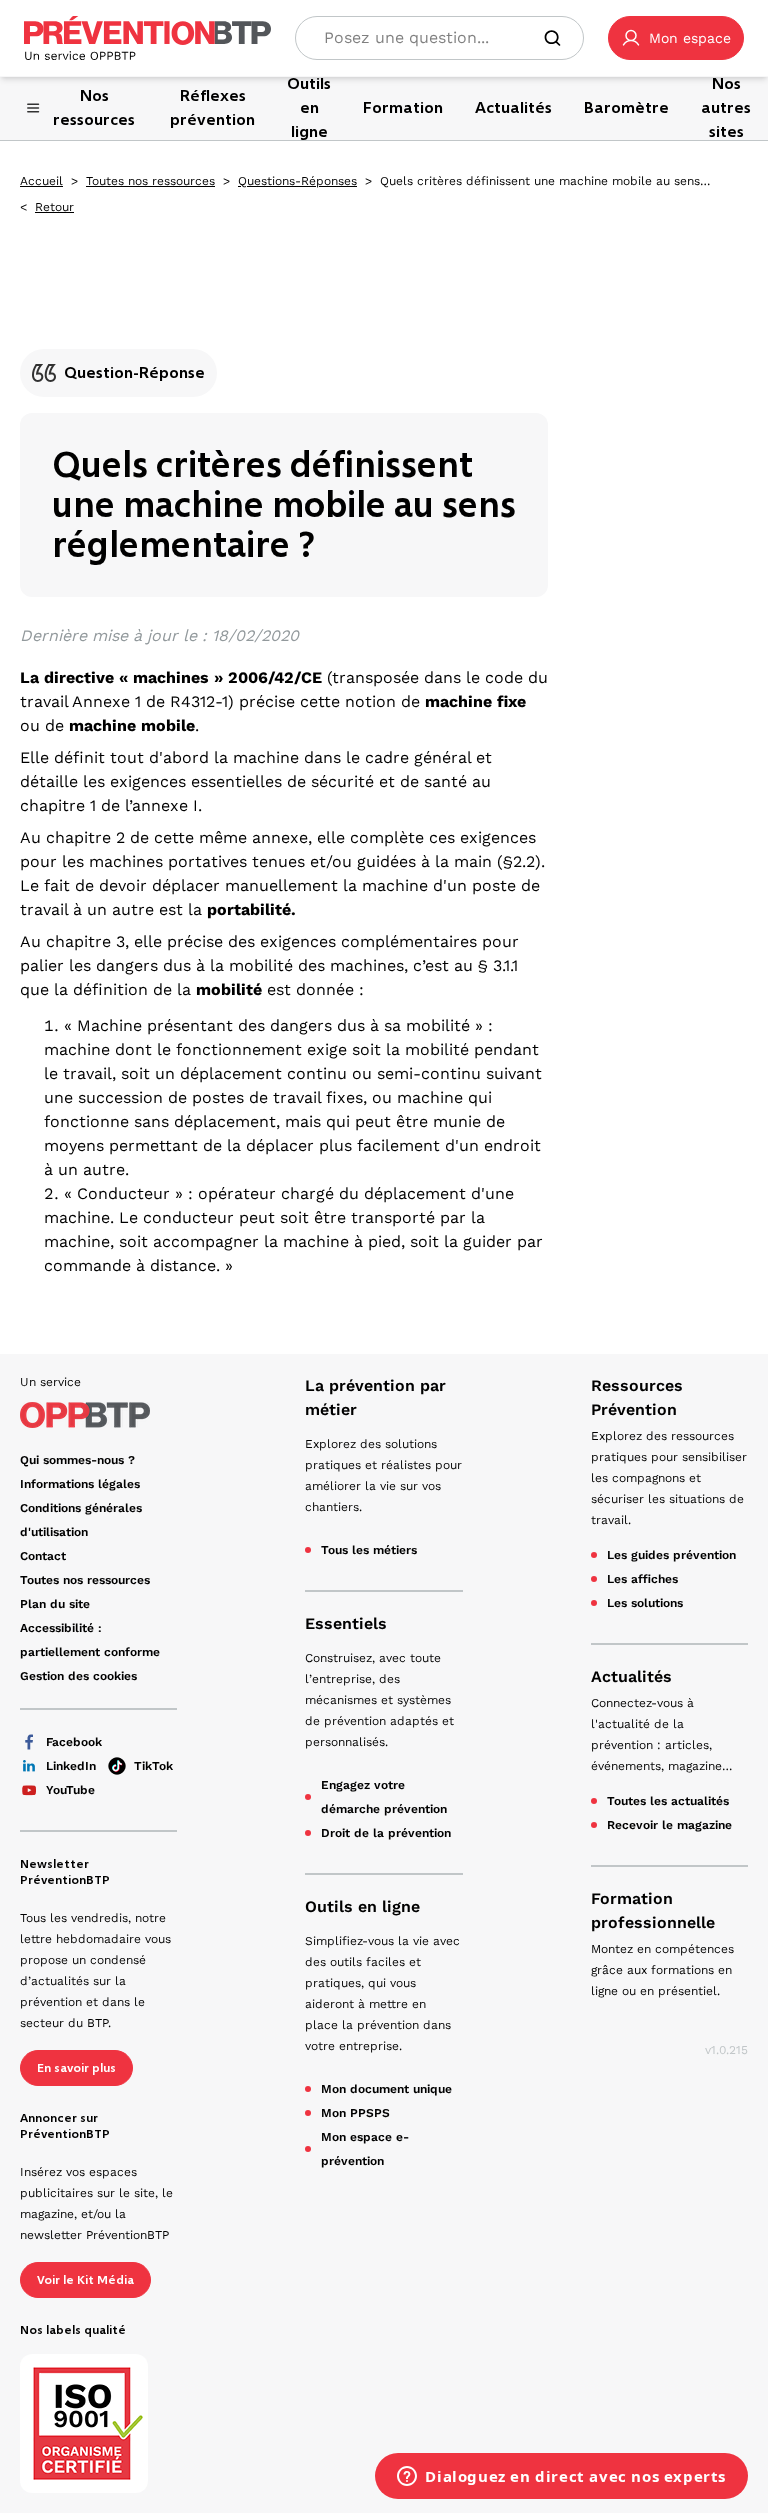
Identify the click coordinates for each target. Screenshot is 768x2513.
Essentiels (346, 1623)
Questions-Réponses (297, 181)
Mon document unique (386, 2089)
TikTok (153, 1766)
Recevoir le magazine (669, 1825)
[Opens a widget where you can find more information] (561, 2478)
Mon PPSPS (355, 2113)
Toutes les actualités (668, 1801)
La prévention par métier (375, 1397)
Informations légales (80, 1484)
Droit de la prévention (386, 1833)
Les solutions (645, 1603)
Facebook (74, 1742)
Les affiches (642, 1579)
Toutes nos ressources (150, 181)
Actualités (631, 1676)
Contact (43, 1556)
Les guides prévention (671, 1555)
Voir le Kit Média (85, 2280)
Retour (54, 207)
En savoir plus (76, 2068)
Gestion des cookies (78, 1676)
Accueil (41, 181)
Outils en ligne (362, 1906)
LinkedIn (71, 1766)
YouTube (70, 1790)
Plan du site (55, 1604)
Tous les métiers (369, 1550)
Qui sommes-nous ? (77, 1460)
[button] (676, 38)
